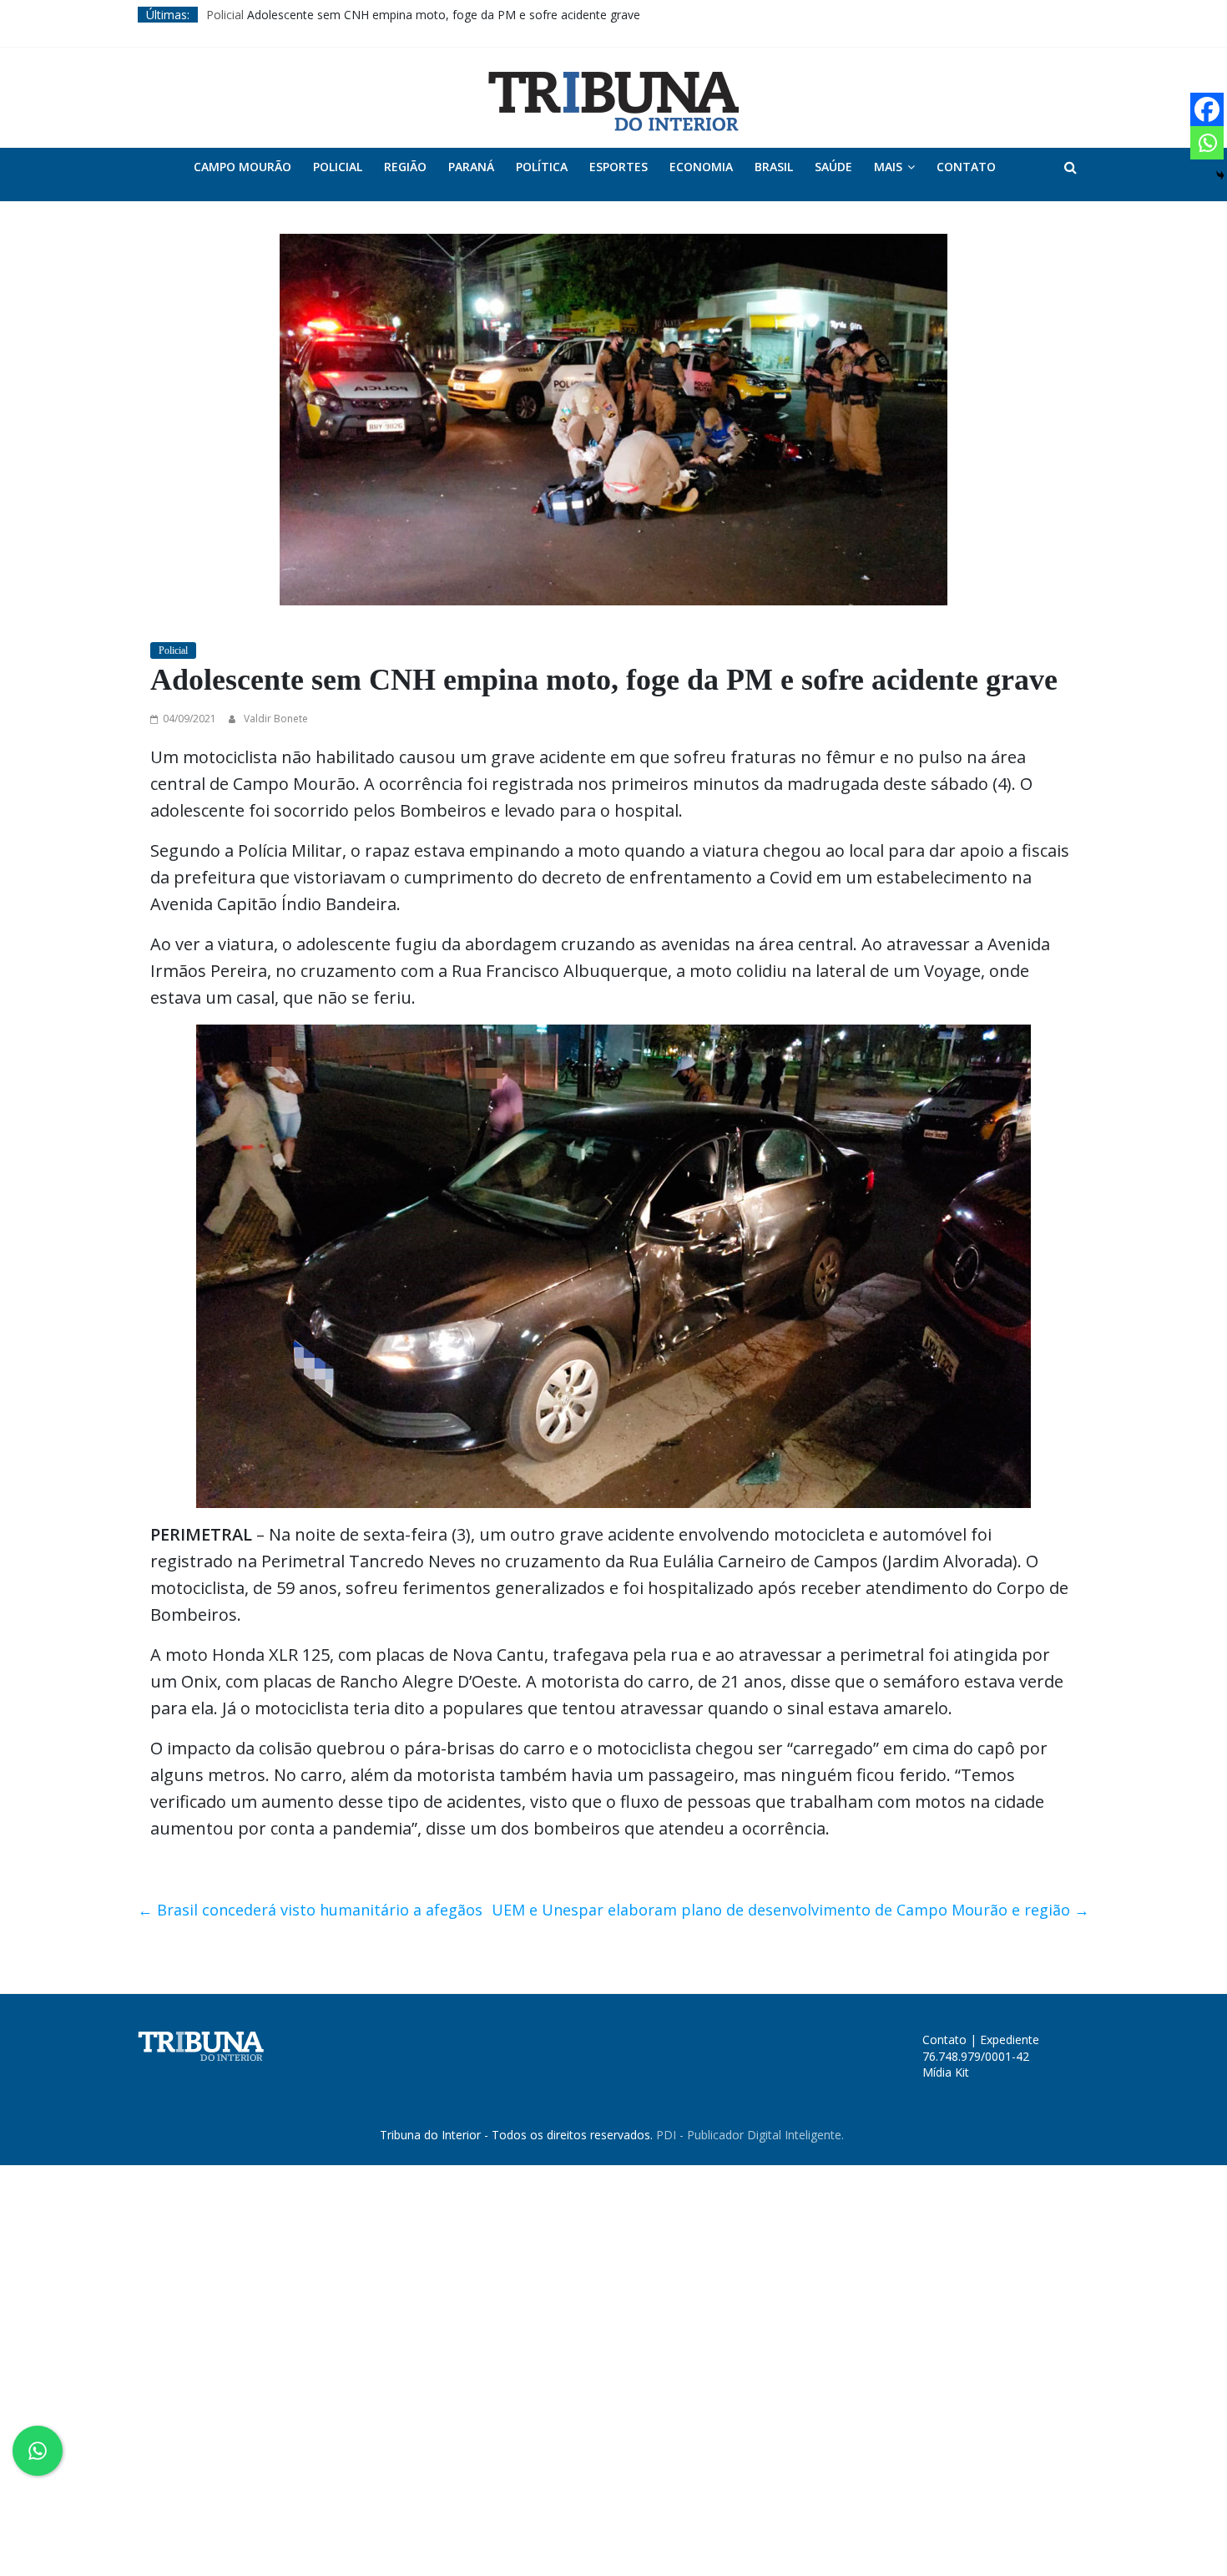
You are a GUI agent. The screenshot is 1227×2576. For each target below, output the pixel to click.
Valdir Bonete (276, 719)
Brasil (774, 167)
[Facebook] (1207, 109)
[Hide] (1220, 175)
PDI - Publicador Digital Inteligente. (750, 2135)
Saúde (833, 167)
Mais (888, 167)
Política (542, 167)
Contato (966, 167)
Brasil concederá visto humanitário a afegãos (310, 1910)
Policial (225, 15)
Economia (701, 167)
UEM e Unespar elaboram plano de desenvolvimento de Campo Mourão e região (790, 1910)
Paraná (471, 167)
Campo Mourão (242, 167)
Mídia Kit (946, 2072)
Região (405, 167)
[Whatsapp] (1207, 143)
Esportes (619, 167)
